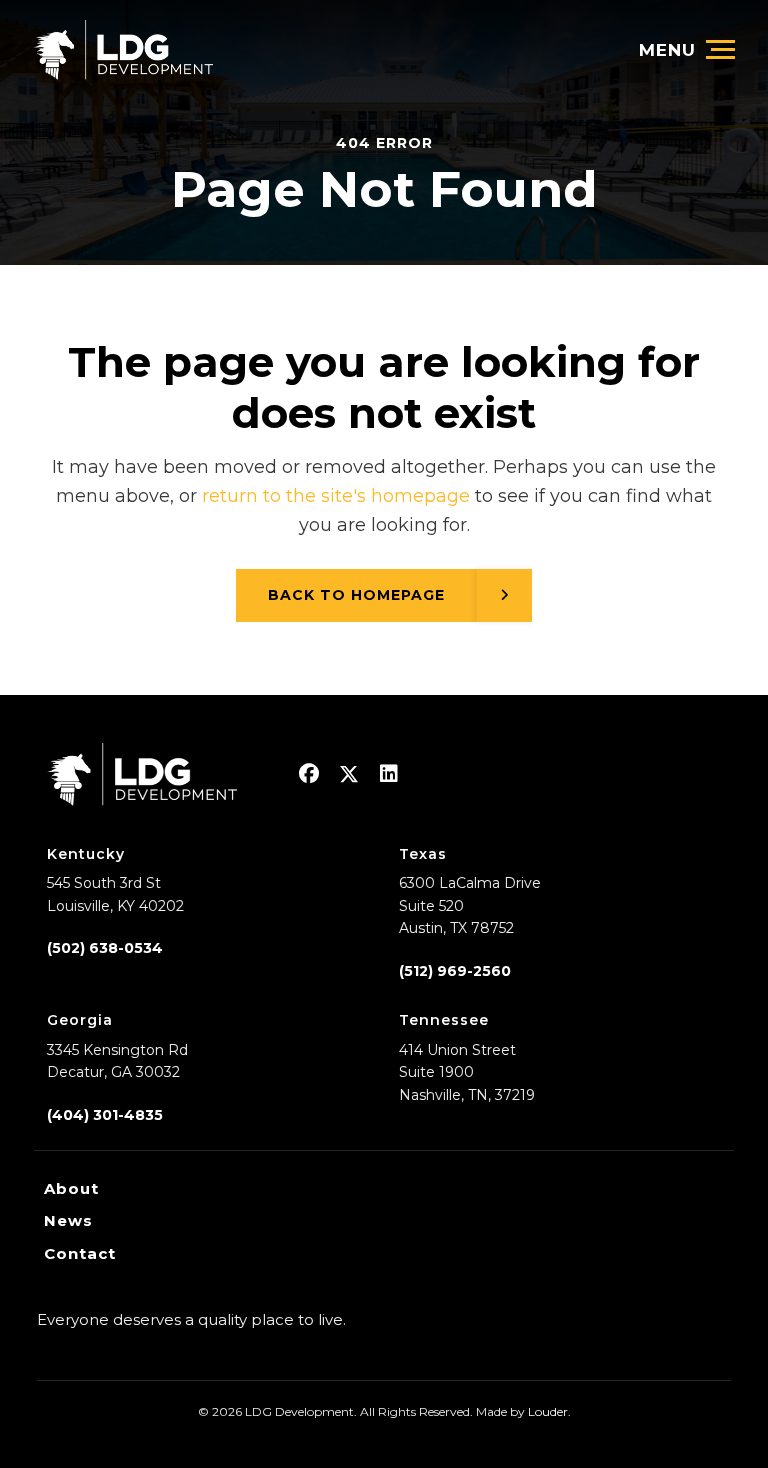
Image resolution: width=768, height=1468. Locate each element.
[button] (309, 774)
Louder (548, 1411)
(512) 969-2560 (455, 971)
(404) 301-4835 (105, 1115)
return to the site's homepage (336, 496)
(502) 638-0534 (105, 948)
